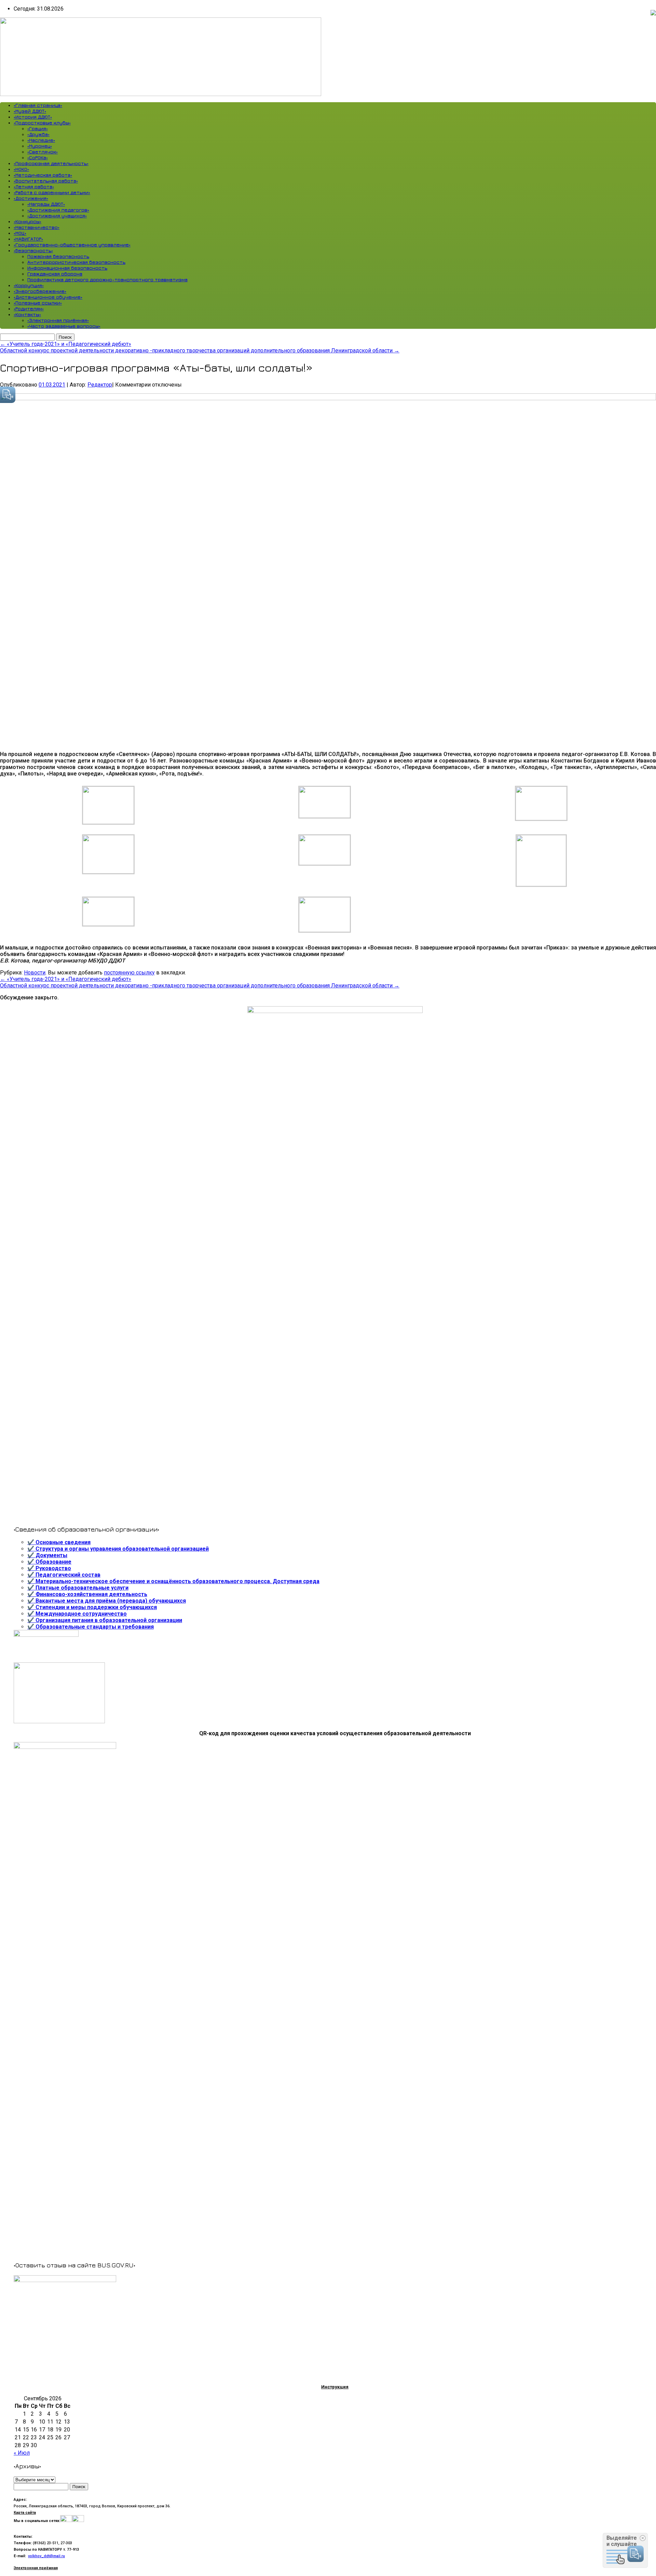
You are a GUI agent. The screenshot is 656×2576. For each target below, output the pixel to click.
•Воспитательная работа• (46, 181)
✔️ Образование (49, 1562)
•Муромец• (40, 146)
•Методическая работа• (43, 175)
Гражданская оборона (55, 274)
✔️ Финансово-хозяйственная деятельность (87, 1594)
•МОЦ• (20, 233)
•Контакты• (27, 314)
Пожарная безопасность (58, 256)
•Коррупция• (29, 285)
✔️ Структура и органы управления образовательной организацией (118, 1549)
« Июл (22, 2453)
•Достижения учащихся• (57, 215)
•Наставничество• (37, 227)
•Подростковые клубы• (42, 123)
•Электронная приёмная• (58, 320)
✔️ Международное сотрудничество (77, 1614)
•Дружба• (38, 134)
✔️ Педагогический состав (64, 1575)
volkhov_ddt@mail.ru (46, 2556)
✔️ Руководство (49, 1568)
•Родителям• (29, 308)
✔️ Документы (47, 1555)
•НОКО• (21, 169)
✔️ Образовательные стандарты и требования (91, 1627)
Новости (35, 973)
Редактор (100, 385)
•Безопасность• (33, 250)
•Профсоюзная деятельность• (51, 163)
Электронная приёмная (36, 2568)
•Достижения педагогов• (58, 210)
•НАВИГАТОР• (28, 239)
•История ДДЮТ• (33, 117)
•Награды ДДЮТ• (46, 204)
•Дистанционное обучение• (48, 297)
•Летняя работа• (34, 186)
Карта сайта (25, 2513)
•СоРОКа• (38, 157)
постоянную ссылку (129, 973)
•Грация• (38, 128)
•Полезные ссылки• (38, 303)
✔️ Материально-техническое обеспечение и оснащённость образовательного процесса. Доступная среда (173, 1581)
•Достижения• (31, 198)
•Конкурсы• (28, 221)
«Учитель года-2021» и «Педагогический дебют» (66, 344)
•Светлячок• (43, 152)
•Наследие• (41, 140)
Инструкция (335, 2387)
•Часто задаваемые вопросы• (64, 326)
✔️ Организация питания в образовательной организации (105, 1620)
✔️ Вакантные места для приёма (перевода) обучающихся (107, 1601)
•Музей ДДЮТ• (30, 111)
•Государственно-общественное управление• (72, 245)
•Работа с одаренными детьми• (52, 192)
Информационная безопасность (67, 268)
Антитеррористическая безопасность (76, 262)
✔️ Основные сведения (59, 1542)
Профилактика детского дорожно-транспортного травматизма (107, 279)
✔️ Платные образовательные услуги (78, 1588)
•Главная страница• (38, 105)
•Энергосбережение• (40, 291)
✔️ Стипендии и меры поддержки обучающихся (92, 1607)
